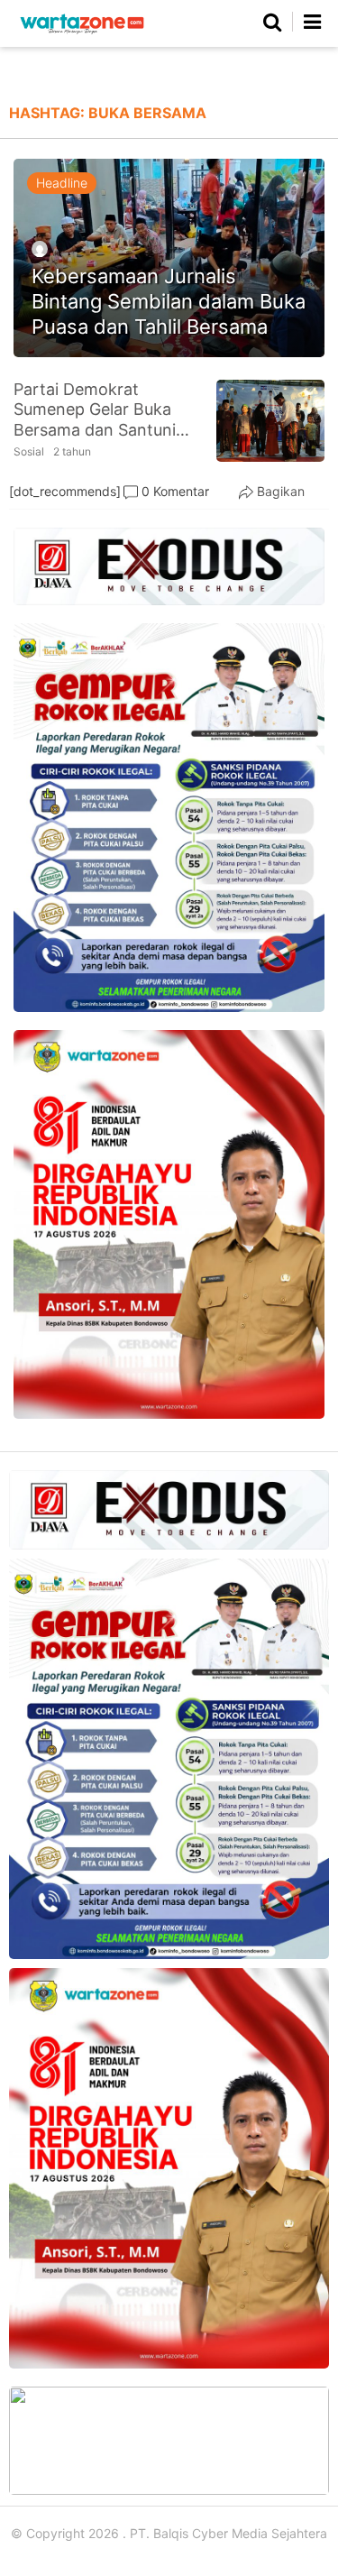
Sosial (29, 451)
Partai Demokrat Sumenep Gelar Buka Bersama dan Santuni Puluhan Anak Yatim (95, 410)
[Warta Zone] (82, 34)
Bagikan (281, 491)
